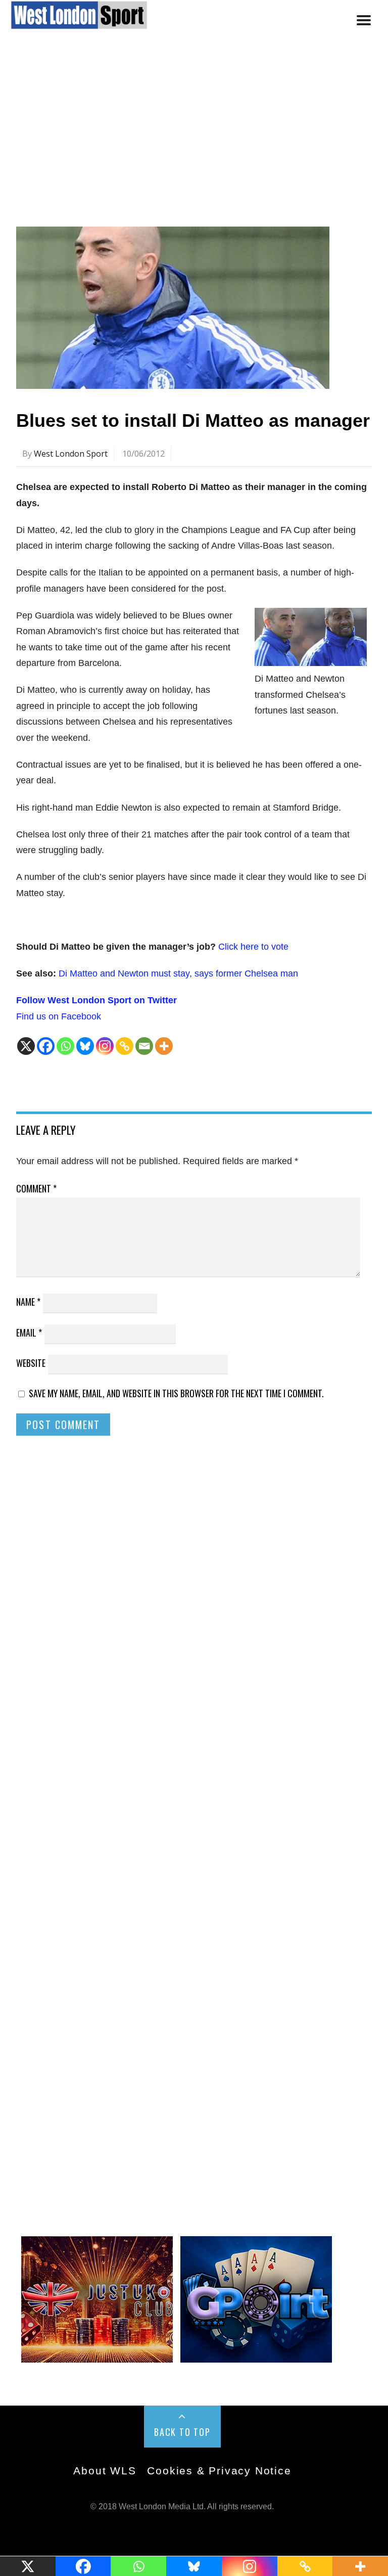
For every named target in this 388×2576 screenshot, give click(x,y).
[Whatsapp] (65, 1046)
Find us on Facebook (59, 1016)
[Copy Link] (125, 1046)
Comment (36, 1188)
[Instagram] (105, 1046)
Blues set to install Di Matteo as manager (193, 420)
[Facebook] (46, 1046)
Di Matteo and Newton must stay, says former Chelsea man (178, 973)
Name (28, 1302)
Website (31, 1363)
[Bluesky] (85, 1046)
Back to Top (182, 2432)
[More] (164, 1046)
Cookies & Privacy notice (219, 2471)
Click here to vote (253, 947)
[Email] (144, 1046)
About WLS (105, 2471)
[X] (26, 1046)
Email (29, 1333)
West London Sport (71, 454)
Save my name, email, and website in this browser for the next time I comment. (176, 1393)
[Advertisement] (194, 138)
